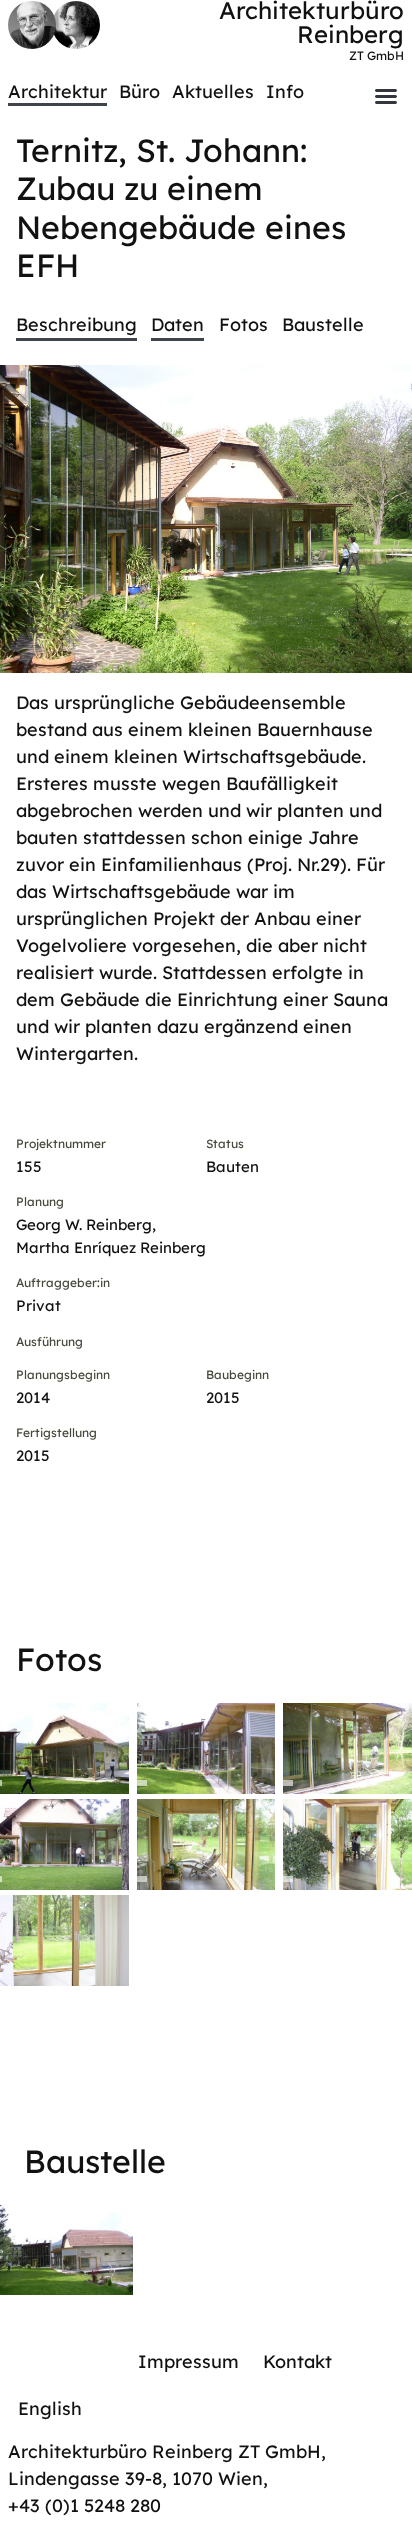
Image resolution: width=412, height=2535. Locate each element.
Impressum (188, 2361)
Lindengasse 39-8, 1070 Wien (135, 2478)
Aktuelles (213, 91)
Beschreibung (76, 324)
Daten (177, 324)
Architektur (57, 91)
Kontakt (297, 2361)
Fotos (243, 324)
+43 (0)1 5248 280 (84, 2505)
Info (285, 91)
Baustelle (323, 324)
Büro (139, 91)
